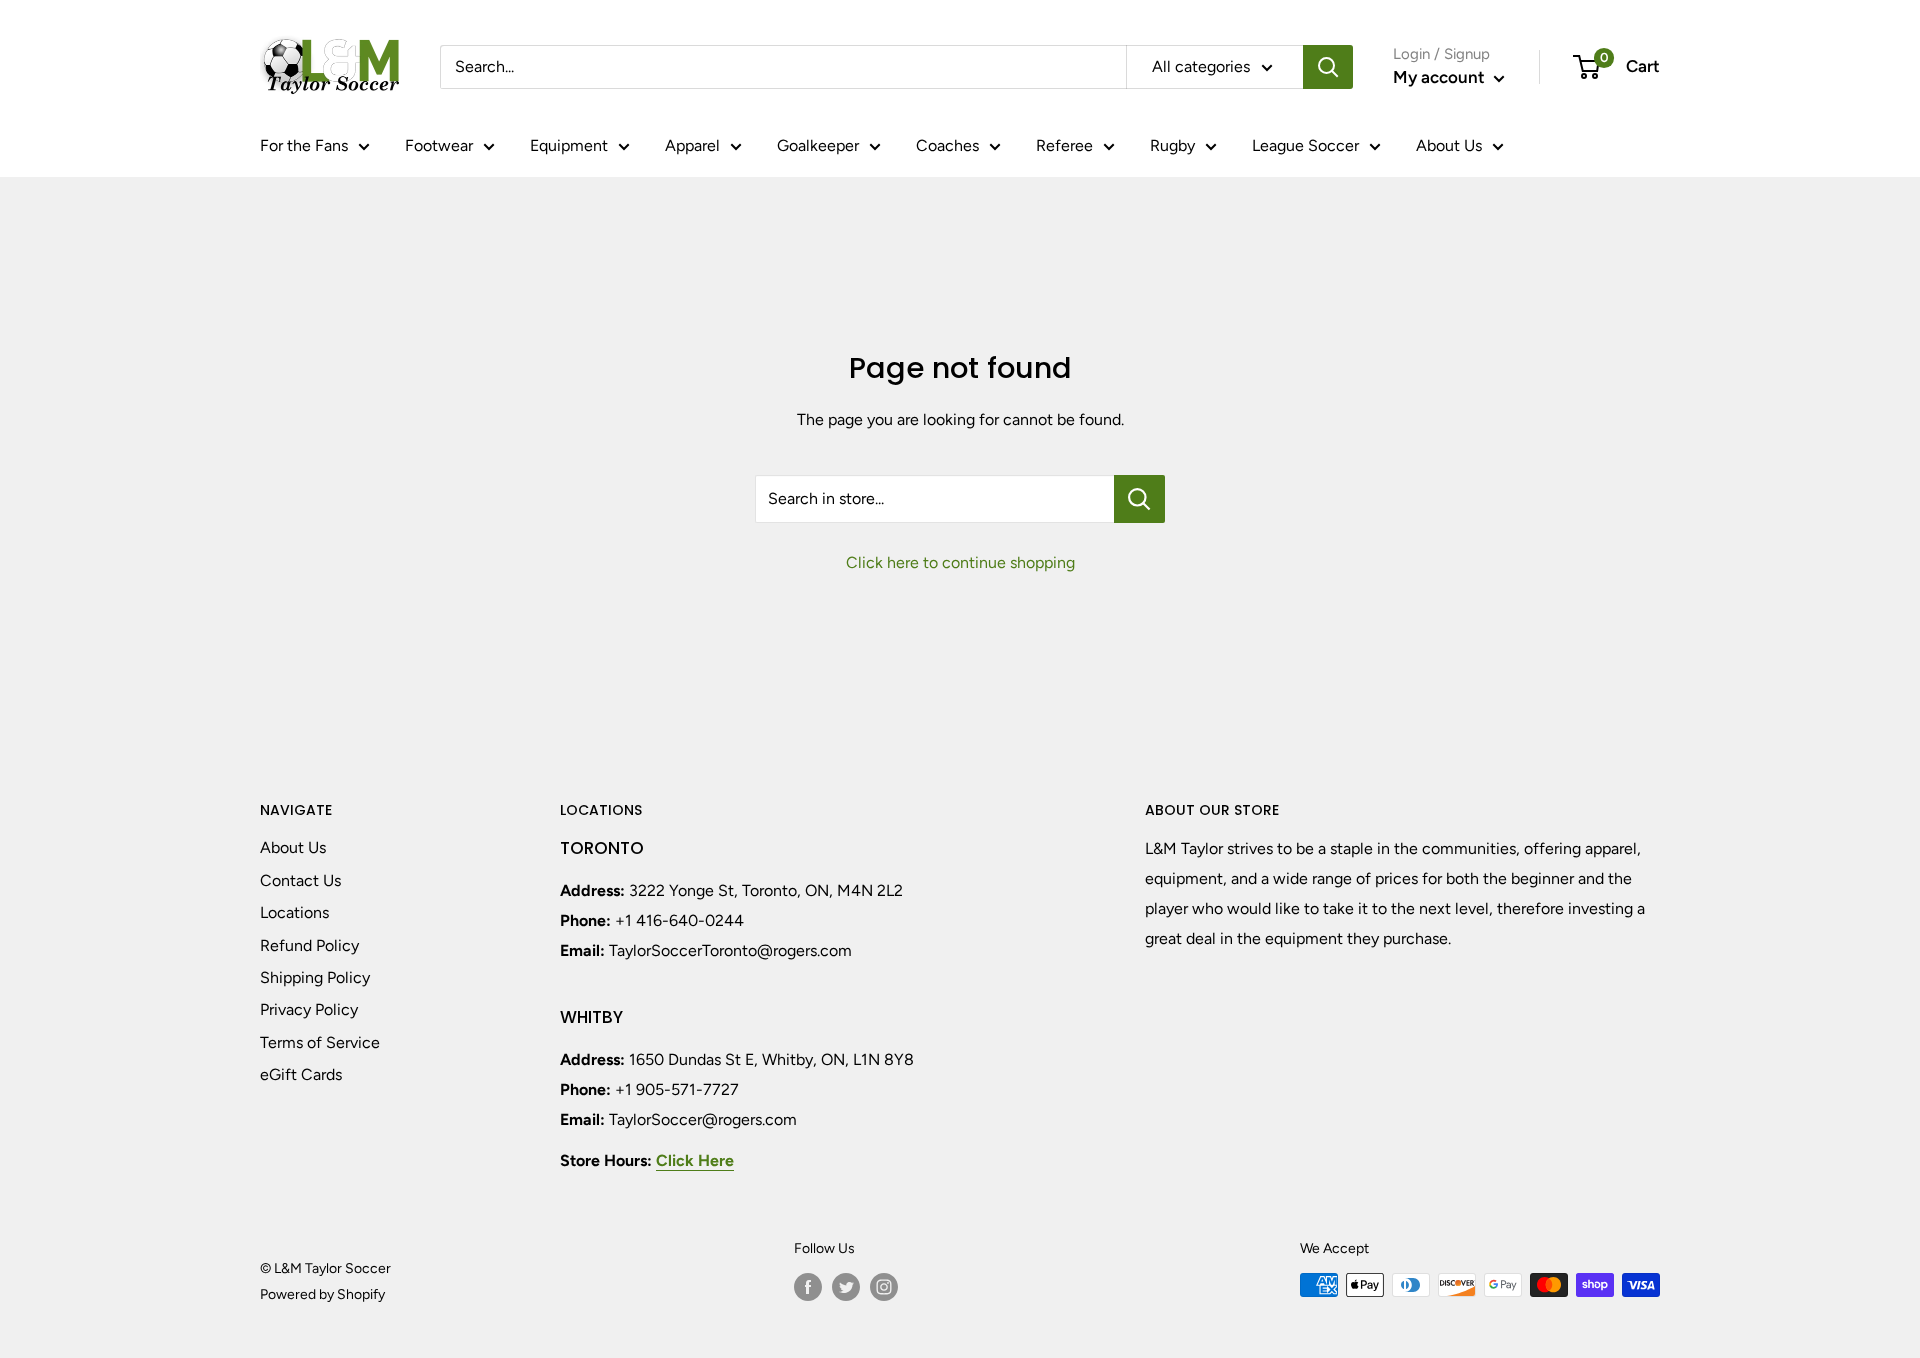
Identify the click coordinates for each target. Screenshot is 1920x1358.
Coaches (947, 145)
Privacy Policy (309, 1009)
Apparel (692, 145)
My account (1441, 77)
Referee (1064, 145)
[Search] (1328, 67)
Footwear (439, 145)
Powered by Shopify (322, 1294)
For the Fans (304, 145)
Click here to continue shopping (960, 562)
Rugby (1172, 145)
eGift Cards (301, 1074)
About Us (1449, 145)
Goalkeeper (818, 145)
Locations (294, 912)
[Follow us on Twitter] (846, 1287)
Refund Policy (309, 945)
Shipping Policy (315, 977)
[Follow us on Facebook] (808, 1287)
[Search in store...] (1139, 499)
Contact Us (300, 880)
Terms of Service (320, 1042)
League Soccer (1305, 145)
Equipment (569, 145)
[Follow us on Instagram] (884, 1287)
